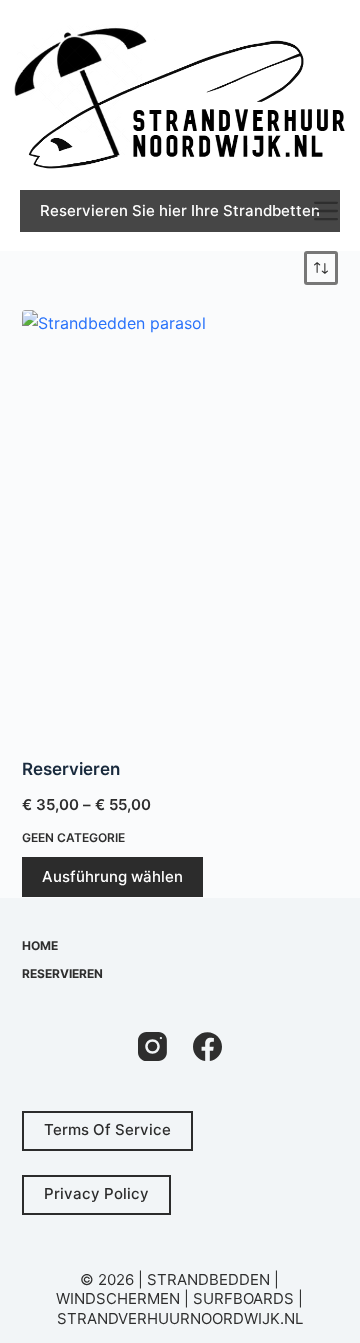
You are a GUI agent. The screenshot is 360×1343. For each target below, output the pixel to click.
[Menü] (326, 211)
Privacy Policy (96, 1193)
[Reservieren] (180, 521)
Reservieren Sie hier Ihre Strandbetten (180, 210)
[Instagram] (152, 1046)
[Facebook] (207, 1046)
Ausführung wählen (112, 876)
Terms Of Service (107, 1129)
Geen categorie (73, 837)
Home (40, 945)
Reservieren (71, 769)
